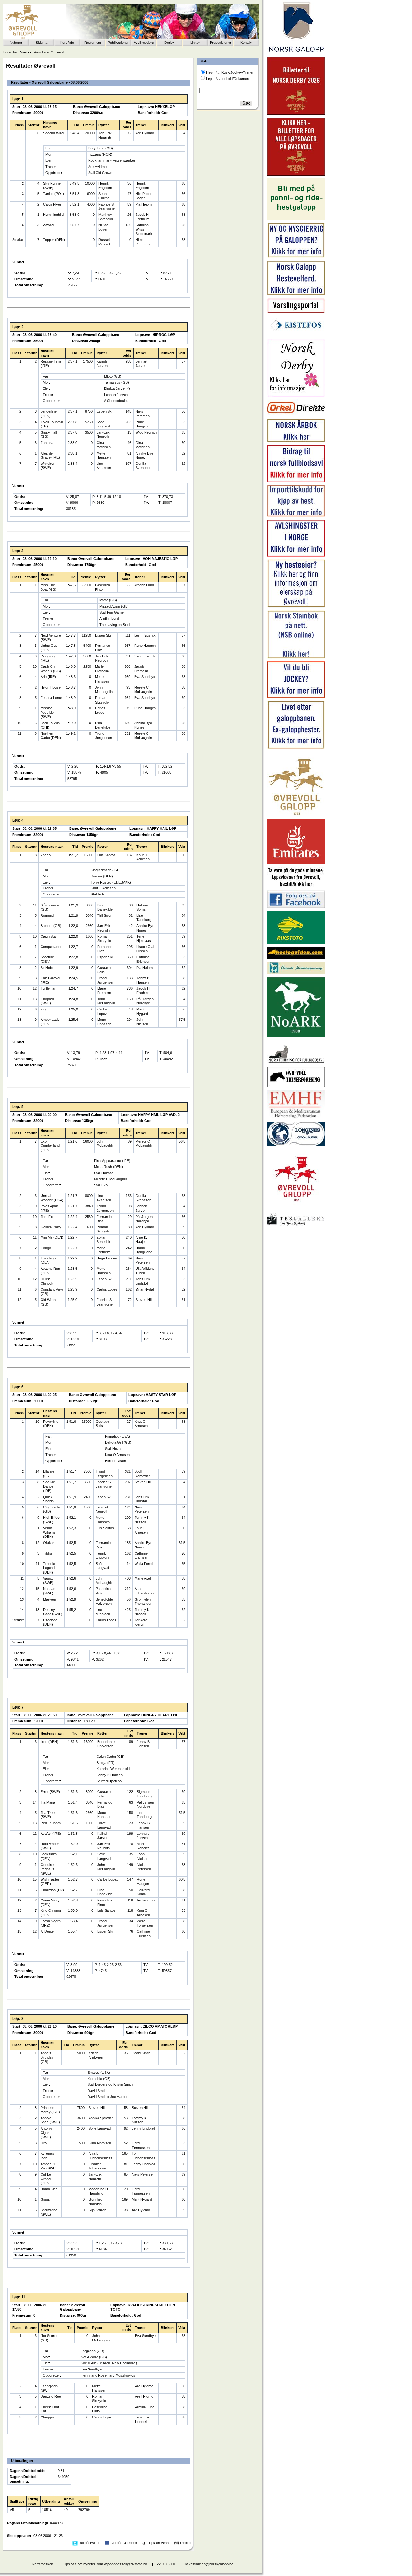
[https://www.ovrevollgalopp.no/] (296, 257)
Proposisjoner (221, 43)
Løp (209, 79)
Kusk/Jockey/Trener (238, 72)
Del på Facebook (124, 2543)
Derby (169, 43)
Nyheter (16, 43)
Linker (195, 43)
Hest (210, 72)
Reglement (93, 43)
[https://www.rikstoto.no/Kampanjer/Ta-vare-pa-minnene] (296, 886)
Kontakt (246, 43)
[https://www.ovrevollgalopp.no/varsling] (296, 312)
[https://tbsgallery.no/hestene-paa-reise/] (296, 1227)
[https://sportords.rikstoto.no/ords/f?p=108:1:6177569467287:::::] (296, 657)
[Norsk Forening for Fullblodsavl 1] (296, 1062)
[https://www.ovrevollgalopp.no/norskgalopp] (296, 53)
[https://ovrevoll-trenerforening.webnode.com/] (296, 1086)
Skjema (42, 43)
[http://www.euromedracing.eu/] (296, 1118)
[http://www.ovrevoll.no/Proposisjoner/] (296, 1207)
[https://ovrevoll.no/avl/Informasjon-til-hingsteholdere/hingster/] (296, 555)
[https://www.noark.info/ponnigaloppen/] (296, 218)
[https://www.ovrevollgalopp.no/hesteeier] (296, 606)
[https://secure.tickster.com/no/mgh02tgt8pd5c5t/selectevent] (296, 174)
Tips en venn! (159, 2543)
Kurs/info (67, 43)
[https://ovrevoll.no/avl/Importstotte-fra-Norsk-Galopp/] (296, 515)
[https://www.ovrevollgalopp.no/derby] (296, 395)
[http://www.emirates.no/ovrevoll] (296, 863)
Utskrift (186, 2543)
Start (24, 52)
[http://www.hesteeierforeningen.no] (296, 973)
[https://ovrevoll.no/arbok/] (296, 441)
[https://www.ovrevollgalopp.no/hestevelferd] (296, 294)
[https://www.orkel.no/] (296, 415)
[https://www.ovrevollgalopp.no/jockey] (296, 697)
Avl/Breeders (144, 43)
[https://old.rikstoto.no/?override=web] (296, 943)
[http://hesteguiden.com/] (296, 957)
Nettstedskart (43, 2564)
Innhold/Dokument (236, 79)
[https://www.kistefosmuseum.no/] (296, 334)
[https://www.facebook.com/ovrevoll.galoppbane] (296, 907)
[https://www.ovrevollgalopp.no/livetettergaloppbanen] (296, 748)
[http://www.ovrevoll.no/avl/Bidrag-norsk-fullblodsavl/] (296, 481)
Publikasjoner (118, 43)
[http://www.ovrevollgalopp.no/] (296, 816)
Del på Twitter (89, 2543)
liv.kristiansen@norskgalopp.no (209, 2564)
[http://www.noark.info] (296, 1036)
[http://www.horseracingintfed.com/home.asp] (296, 1144)
